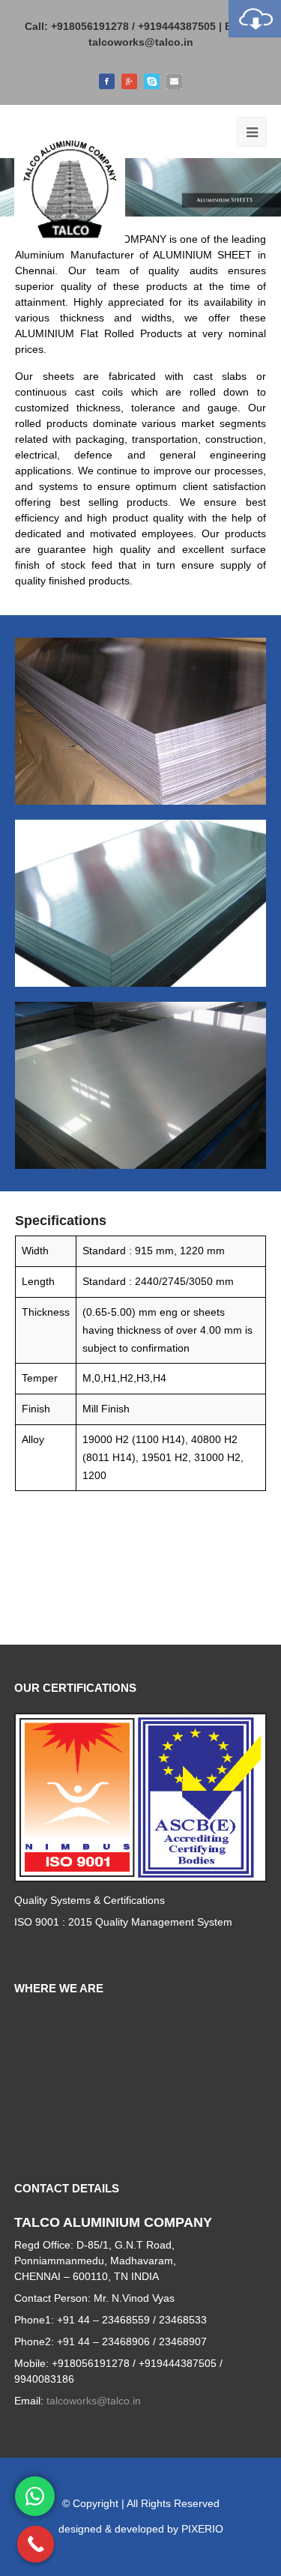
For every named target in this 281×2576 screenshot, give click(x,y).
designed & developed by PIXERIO (141, 2529)
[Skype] (152, 80)
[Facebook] (107, 80)
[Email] (174, 80)
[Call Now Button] (36, 2545)
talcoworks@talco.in (141, 42)
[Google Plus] (129, 80)
